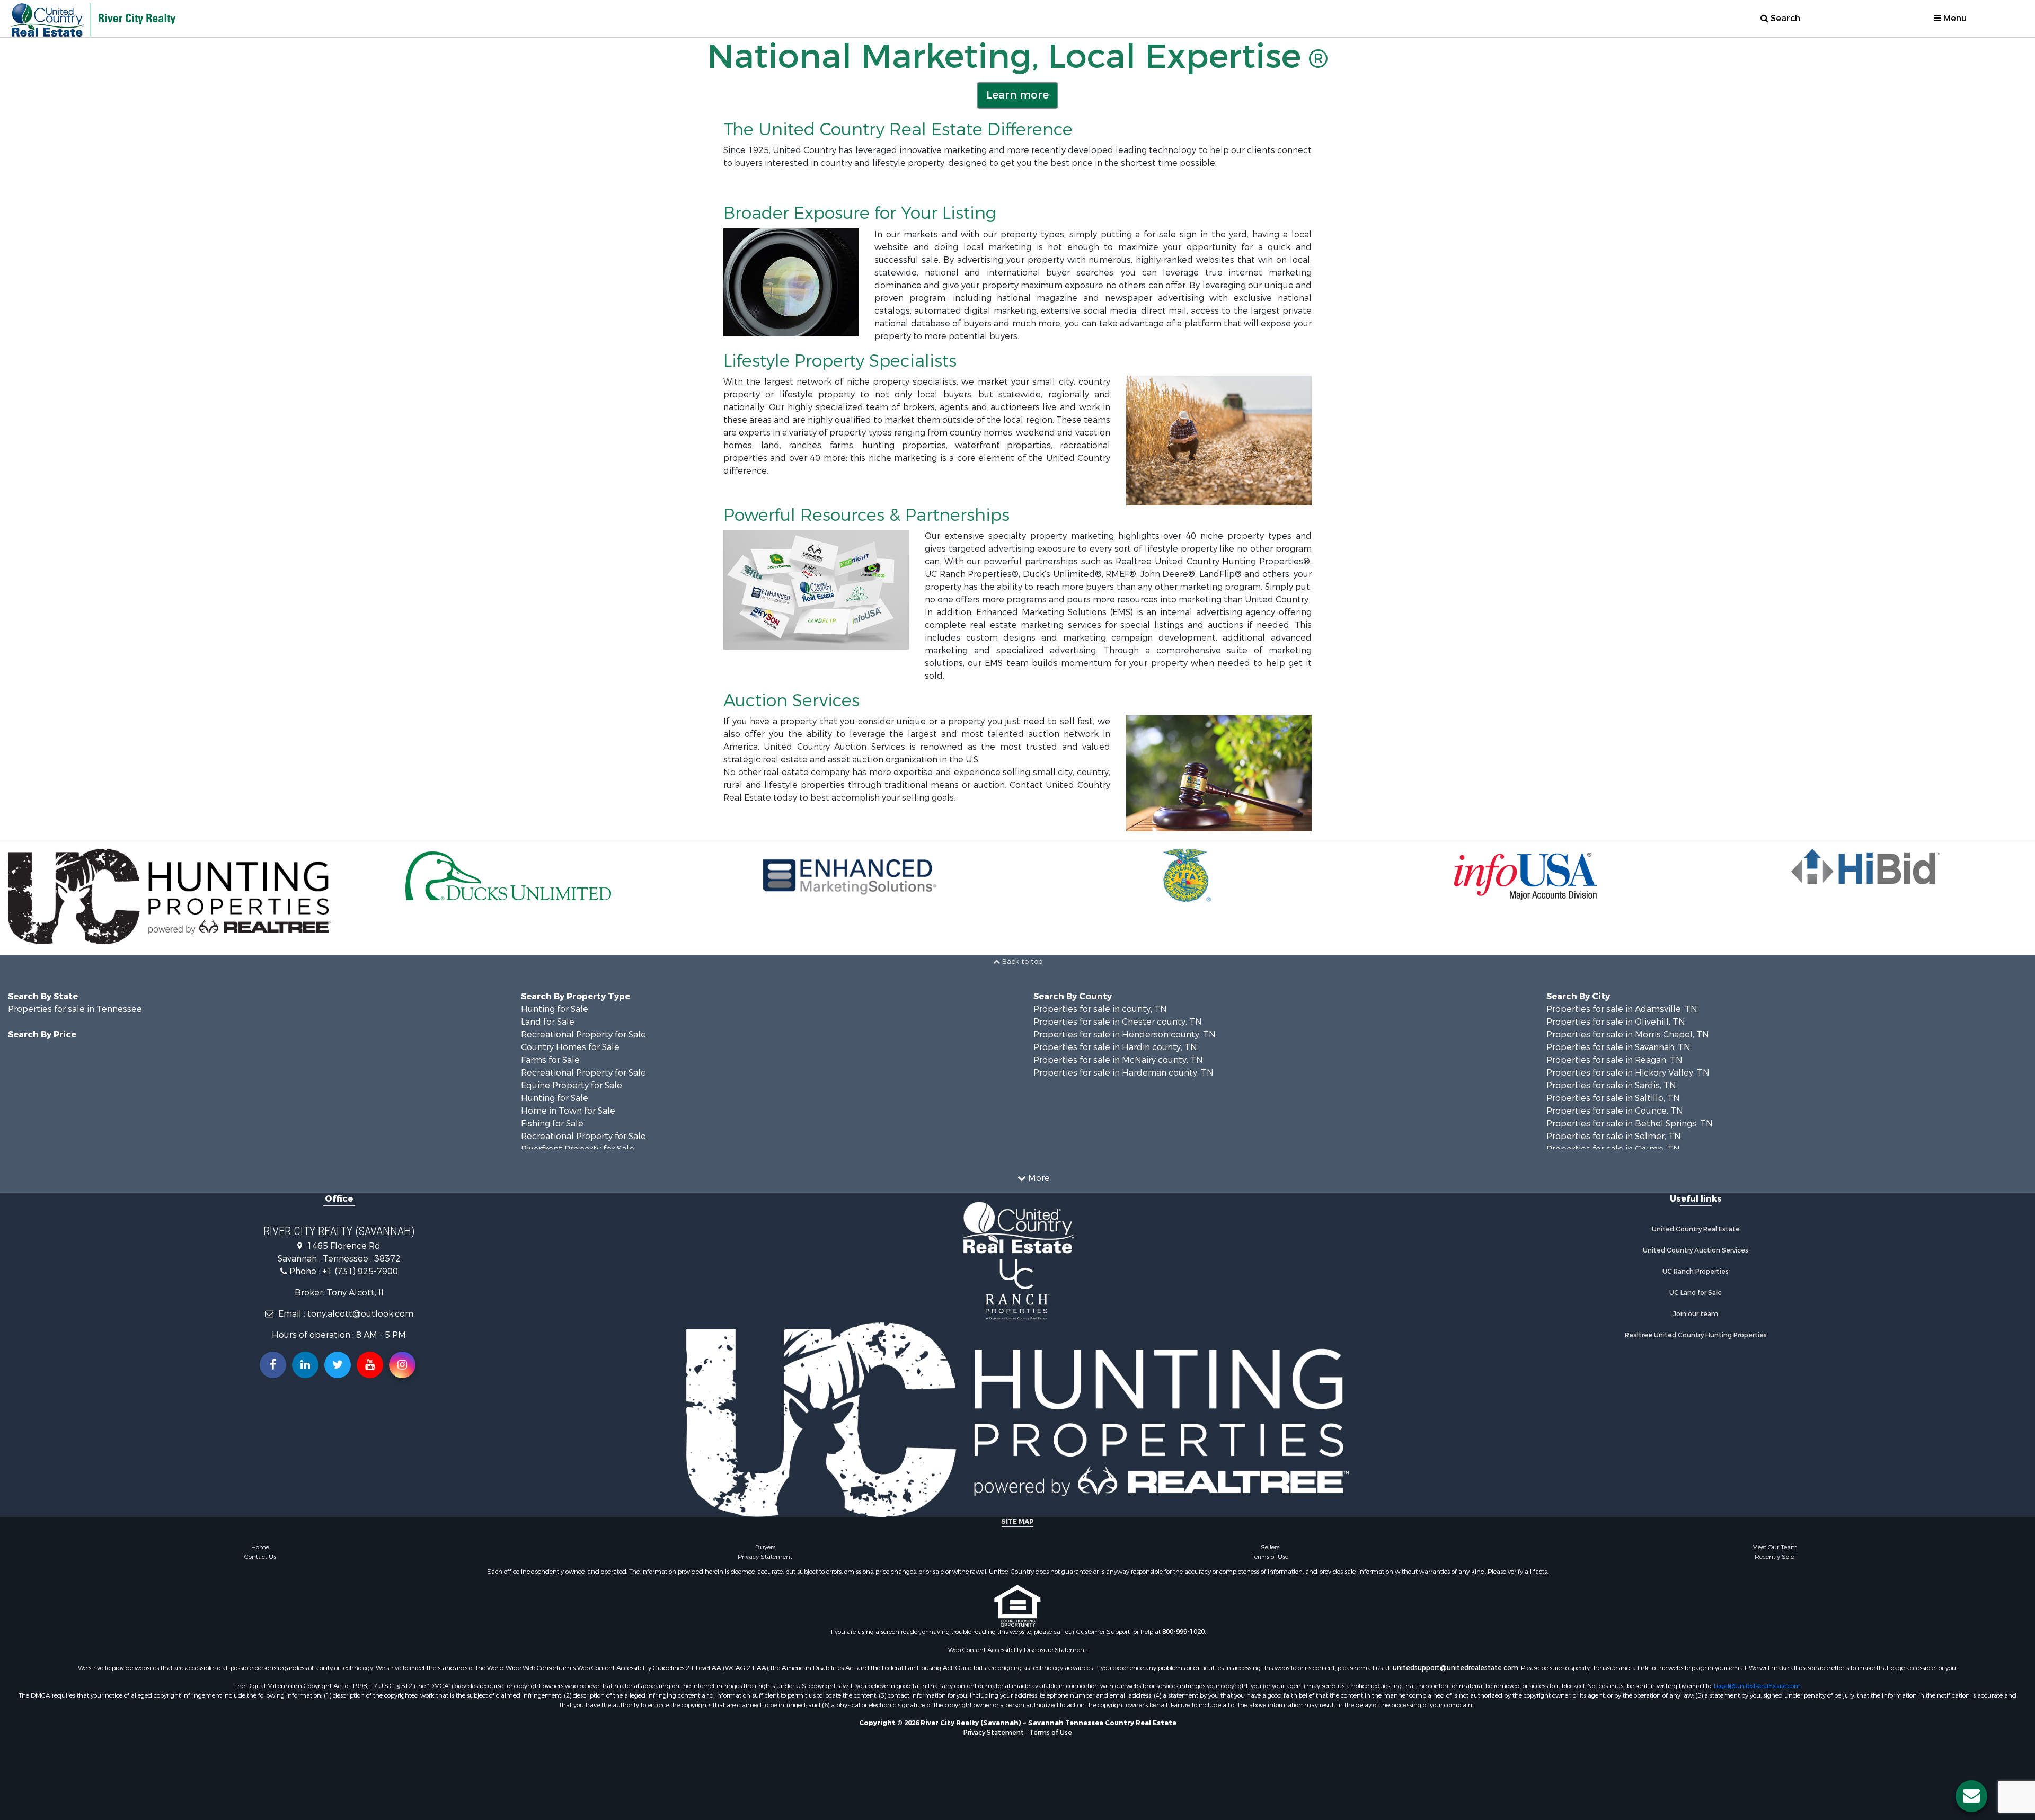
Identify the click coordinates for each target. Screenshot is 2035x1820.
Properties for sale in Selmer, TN (1614, 1136)
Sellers (1270, 1547)
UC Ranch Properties (1696, 1272)
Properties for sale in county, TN (1100, 1009)
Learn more (1017, 95)
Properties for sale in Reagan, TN (1614, 1060)
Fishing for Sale (552, 1124)
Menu (1954, 18)
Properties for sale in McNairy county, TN (1118, 1060)
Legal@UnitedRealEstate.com (1757, 1686)
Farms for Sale (550, 1060)
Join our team (1696, 1314)
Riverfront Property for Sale (578, 1149)
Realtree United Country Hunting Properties (1696, 1335)
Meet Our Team (1775, 1547)
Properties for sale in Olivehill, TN (1616, 1022)
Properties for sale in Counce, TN (1615, 1111)
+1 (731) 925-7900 (360, 1271)
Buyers (765, 1547)
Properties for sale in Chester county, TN (1118, 1022)
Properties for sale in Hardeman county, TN (1123, 1073)
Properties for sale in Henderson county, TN (1125, 1035)
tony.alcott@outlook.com (360, 1314)
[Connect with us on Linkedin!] (305, 1365)
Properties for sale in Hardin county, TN (1115, 1047)
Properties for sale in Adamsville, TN (1622, 1009)
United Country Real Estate (1696, 1229)
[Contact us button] (1971, 1796)
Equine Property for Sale (572, 1085)
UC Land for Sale (1696, 1293)
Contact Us (260, 1557)
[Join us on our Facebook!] (273, 1365)
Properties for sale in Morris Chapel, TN (1628, 1035)
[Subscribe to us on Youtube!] (370, 1365)
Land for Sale (548, 1022)
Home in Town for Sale (568, 1111)
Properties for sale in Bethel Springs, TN (1630, 1124)
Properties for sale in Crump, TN (1613, 1149)
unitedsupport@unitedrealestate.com (1456, 1668)
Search (1784, 18)
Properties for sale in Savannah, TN (1618, 1047)
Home (260, 1547)
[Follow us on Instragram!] (402, 1365)
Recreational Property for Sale (583, 1035)
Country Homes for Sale (570, 1047)
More (1038, 1178)
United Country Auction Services (1696, 1250)
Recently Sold (1775, 1557)
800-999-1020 (1183, 1632)
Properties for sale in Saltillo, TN (1613, 1098)
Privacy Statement (765, 1557)
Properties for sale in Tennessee (75, 1009)
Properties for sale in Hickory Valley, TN (1628, 1073)
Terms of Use (1270, 1557)
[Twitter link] (338, 1365)
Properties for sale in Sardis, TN (1611, 1085)
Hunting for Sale (555, 1009)
